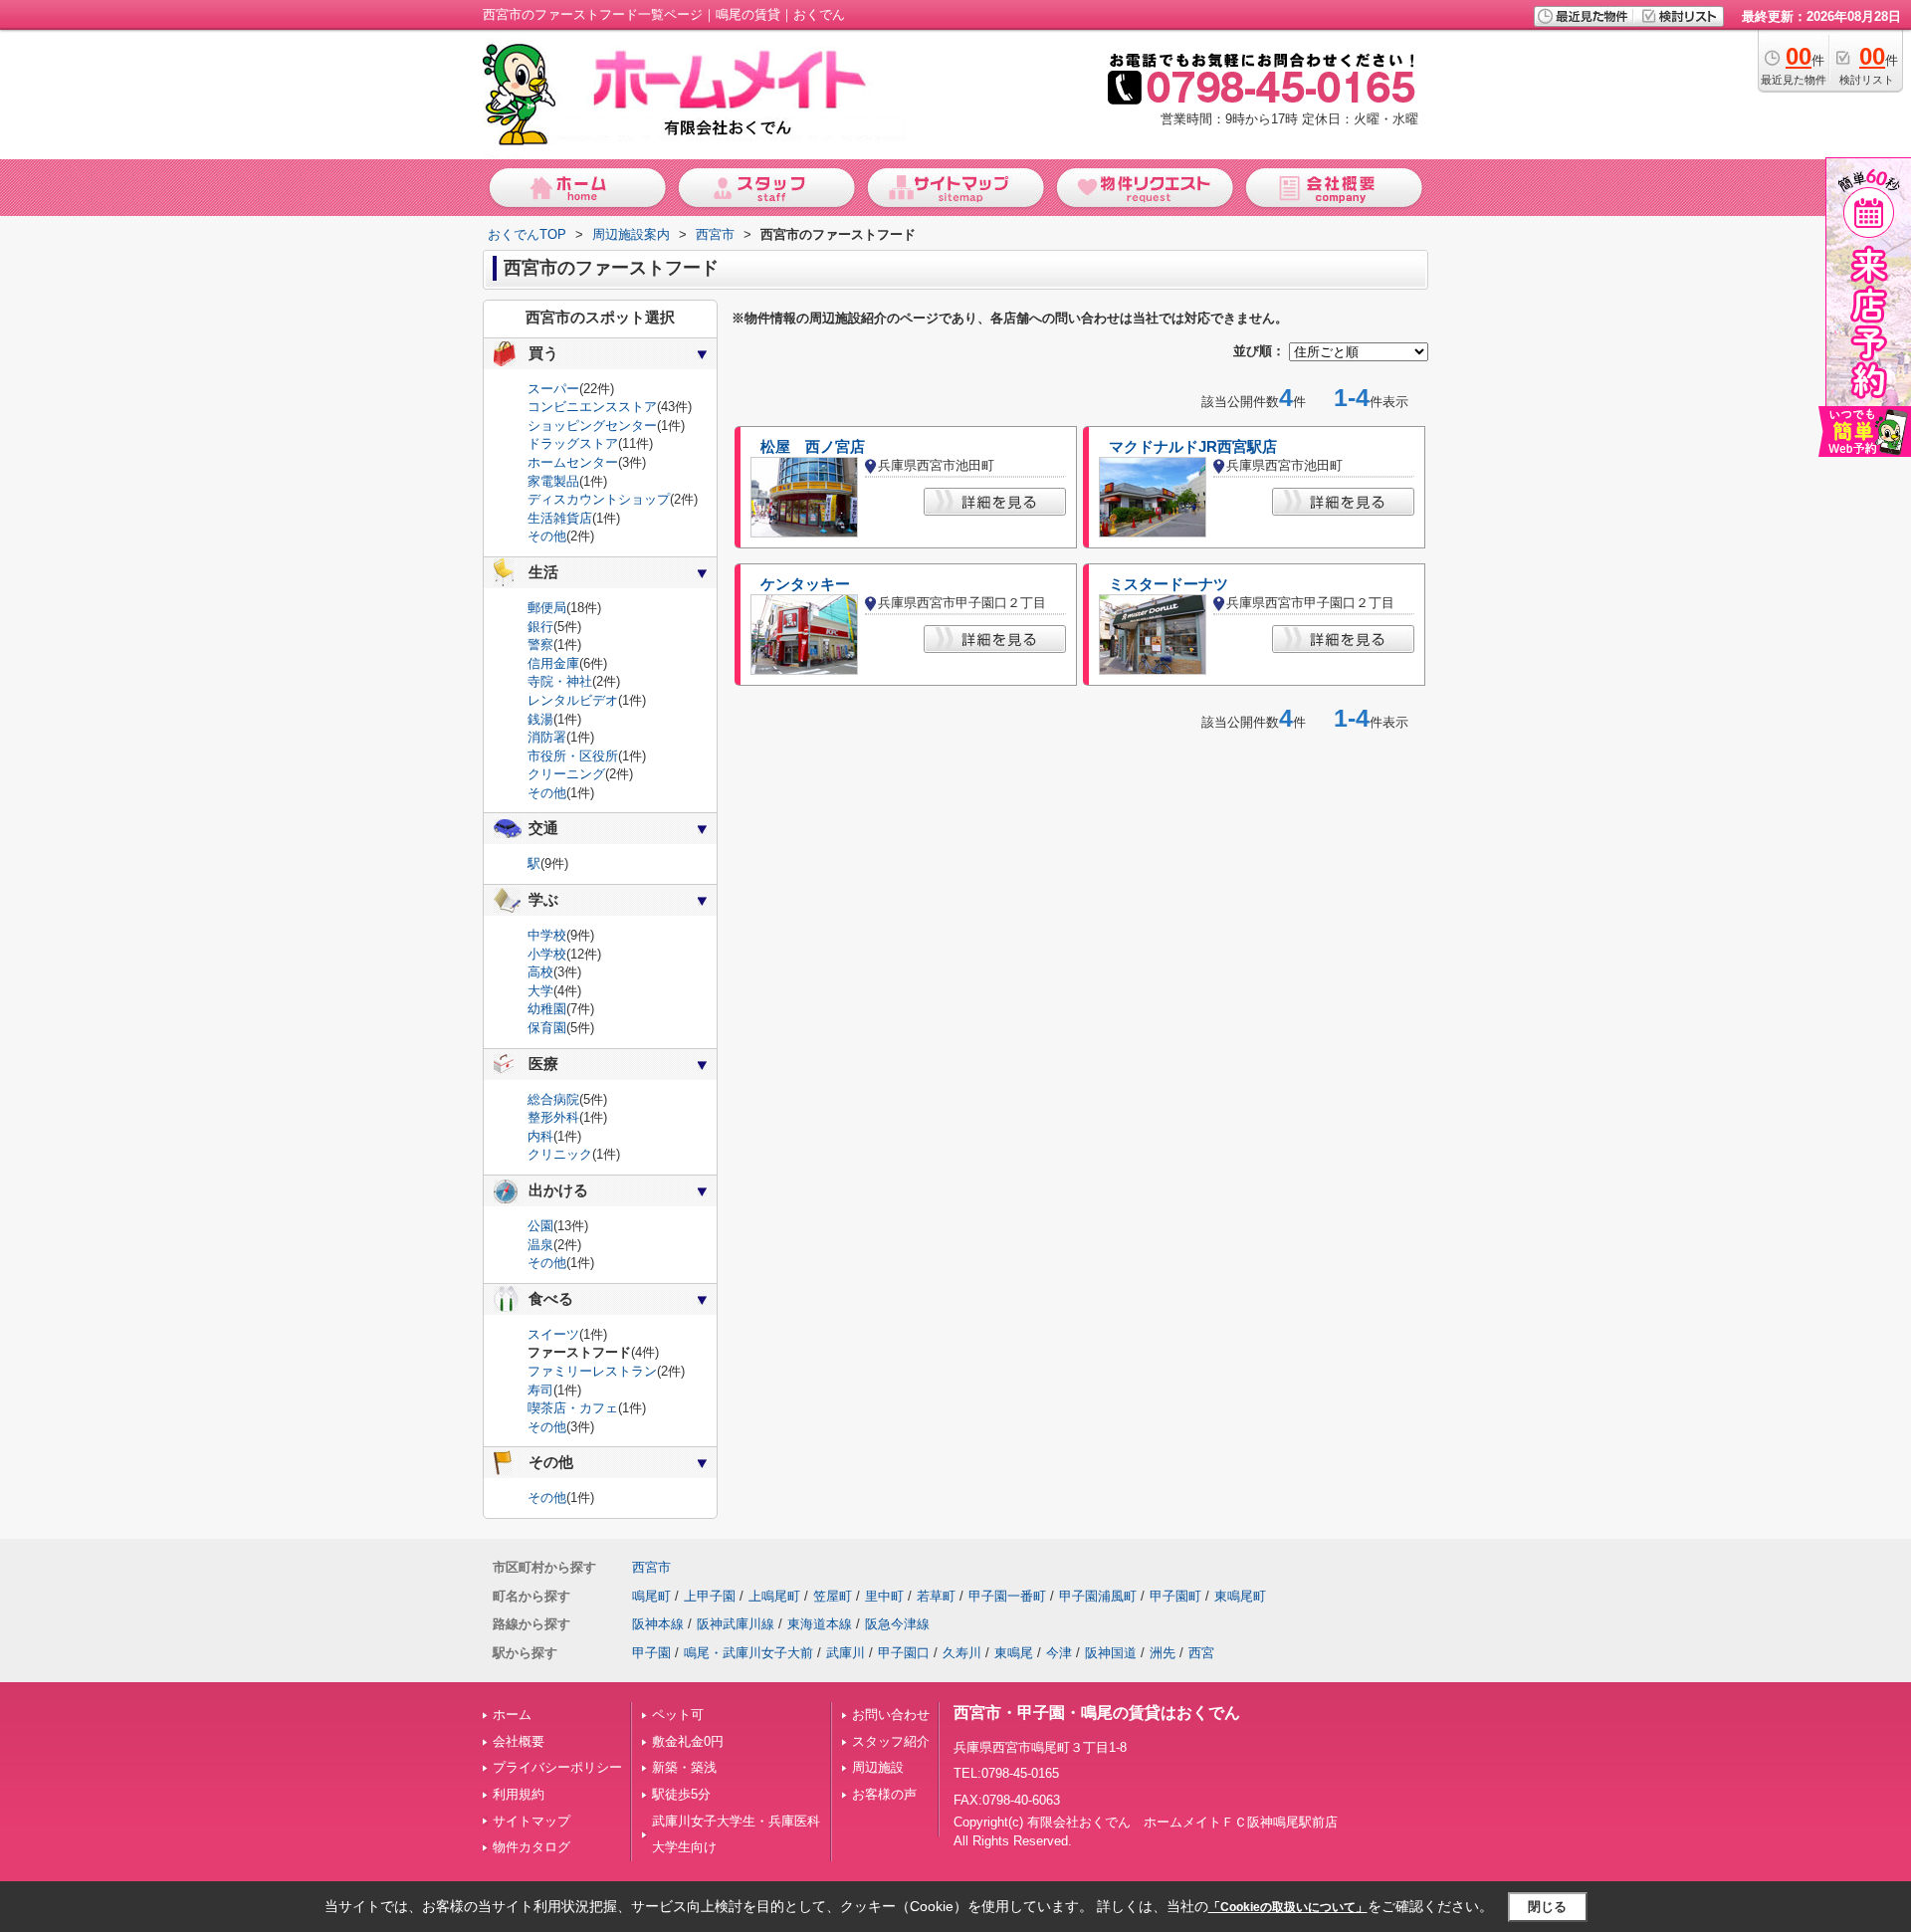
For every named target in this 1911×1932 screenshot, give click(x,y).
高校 (540, 972)
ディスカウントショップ (599, 499)
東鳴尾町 (1240, 1596)
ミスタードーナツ (1168, 584)
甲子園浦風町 (1098, 1596)
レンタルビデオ (573, 700)
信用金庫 (553, 663)
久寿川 (962, 1653)
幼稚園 (547, 1009)
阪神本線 (658, 1624)
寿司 (540, 1390)
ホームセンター (573, 462)
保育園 (547, 1028)
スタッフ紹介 (891, 1741)
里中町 (884, 1596)
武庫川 (846, 1653)
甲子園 (651, 1653)
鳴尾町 (651, 1596)
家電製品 (553, 481)
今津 (1059, 1653)
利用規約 (519, 1794)
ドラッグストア (573, 443)
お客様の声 (884, 1794)
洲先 (1163, 1653)
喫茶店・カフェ (573, 1408)
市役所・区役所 (573, 756)
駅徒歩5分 (681, 1794)
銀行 (540, 627)
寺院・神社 (560, 681)
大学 (540, 991)
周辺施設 (878, 1767)
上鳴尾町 (774, 1596)
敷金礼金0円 (688, 1741)
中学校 (547, 935)
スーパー (553, 389)
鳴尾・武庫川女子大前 (748, 1653)
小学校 (547, 954)
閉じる (1547, 1906)
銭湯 (540, 719)
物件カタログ (531, 1847)
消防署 (547, 737)
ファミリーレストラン (592, 1371)
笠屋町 (833, 1596)
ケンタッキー (805, 584)
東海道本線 (820, 1624)
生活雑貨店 (560, 518)
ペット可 (678, 1715)
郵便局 (547, 608)
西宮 (1201, 1653)
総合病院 (553, 1099)
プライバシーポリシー (557, 1767)
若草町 (936, 1596)
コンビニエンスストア (592, 407)
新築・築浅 (684, 1767)
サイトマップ (531, 1821)
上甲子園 (710, 1596)
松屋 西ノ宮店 (813, 447)
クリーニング (566, 774)
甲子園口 (904, 1653)
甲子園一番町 (1007, 1596)
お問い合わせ (891, 1715)
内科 (540, 1136)
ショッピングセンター (592, 426)
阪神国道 (1111, 1653)
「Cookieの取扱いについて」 (1288, 1907)
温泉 (540, 1245)
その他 (547, 536)
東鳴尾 (1014, 1653)
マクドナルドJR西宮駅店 (1193, 447)
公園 (540, 1226)
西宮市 (651, 1567)
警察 (540, 644)
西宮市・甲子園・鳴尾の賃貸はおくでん (1097, 1713)
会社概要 (519, 1741)
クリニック (560, 1154)
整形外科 (553, 1117)
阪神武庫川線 (736, 1624)
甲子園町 (1175, 1596)
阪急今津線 (897, 1624)
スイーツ (553, 1334)
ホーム (512, 1715)
